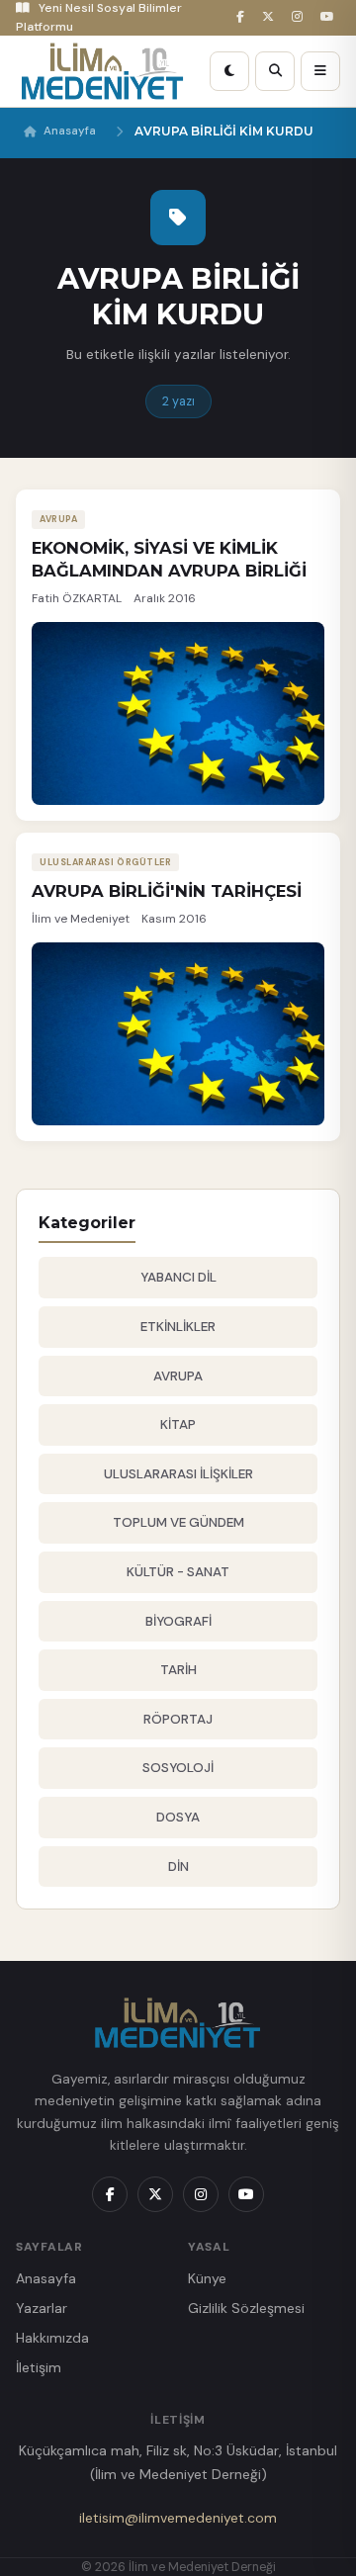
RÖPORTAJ (178, 1719)
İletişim (39, 2367)
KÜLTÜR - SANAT (178, 1572)
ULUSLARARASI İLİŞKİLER (178, 1474)
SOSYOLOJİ (178, 1768)
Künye (207, 2278)
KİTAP (178, 1424)
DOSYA (178, 1817)
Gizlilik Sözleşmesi (246, 2308)
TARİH (178, 1670)
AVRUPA (178, 1376)
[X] (271, 17)
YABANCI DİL (178, 1277)
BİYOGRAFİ (178, 1621)
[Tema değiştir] (229, 71)
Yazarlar (42, 2308)
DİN (178, 1866)
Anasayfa (70, 131)
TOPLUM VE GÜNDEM (178, 1522)
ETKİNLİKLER (178, 1327)
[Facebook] (243, 17)
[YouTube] (330, 17)
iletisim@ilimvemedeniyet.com (178, 2518)
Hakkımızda (52, 2338)
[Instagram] (300, 17)
